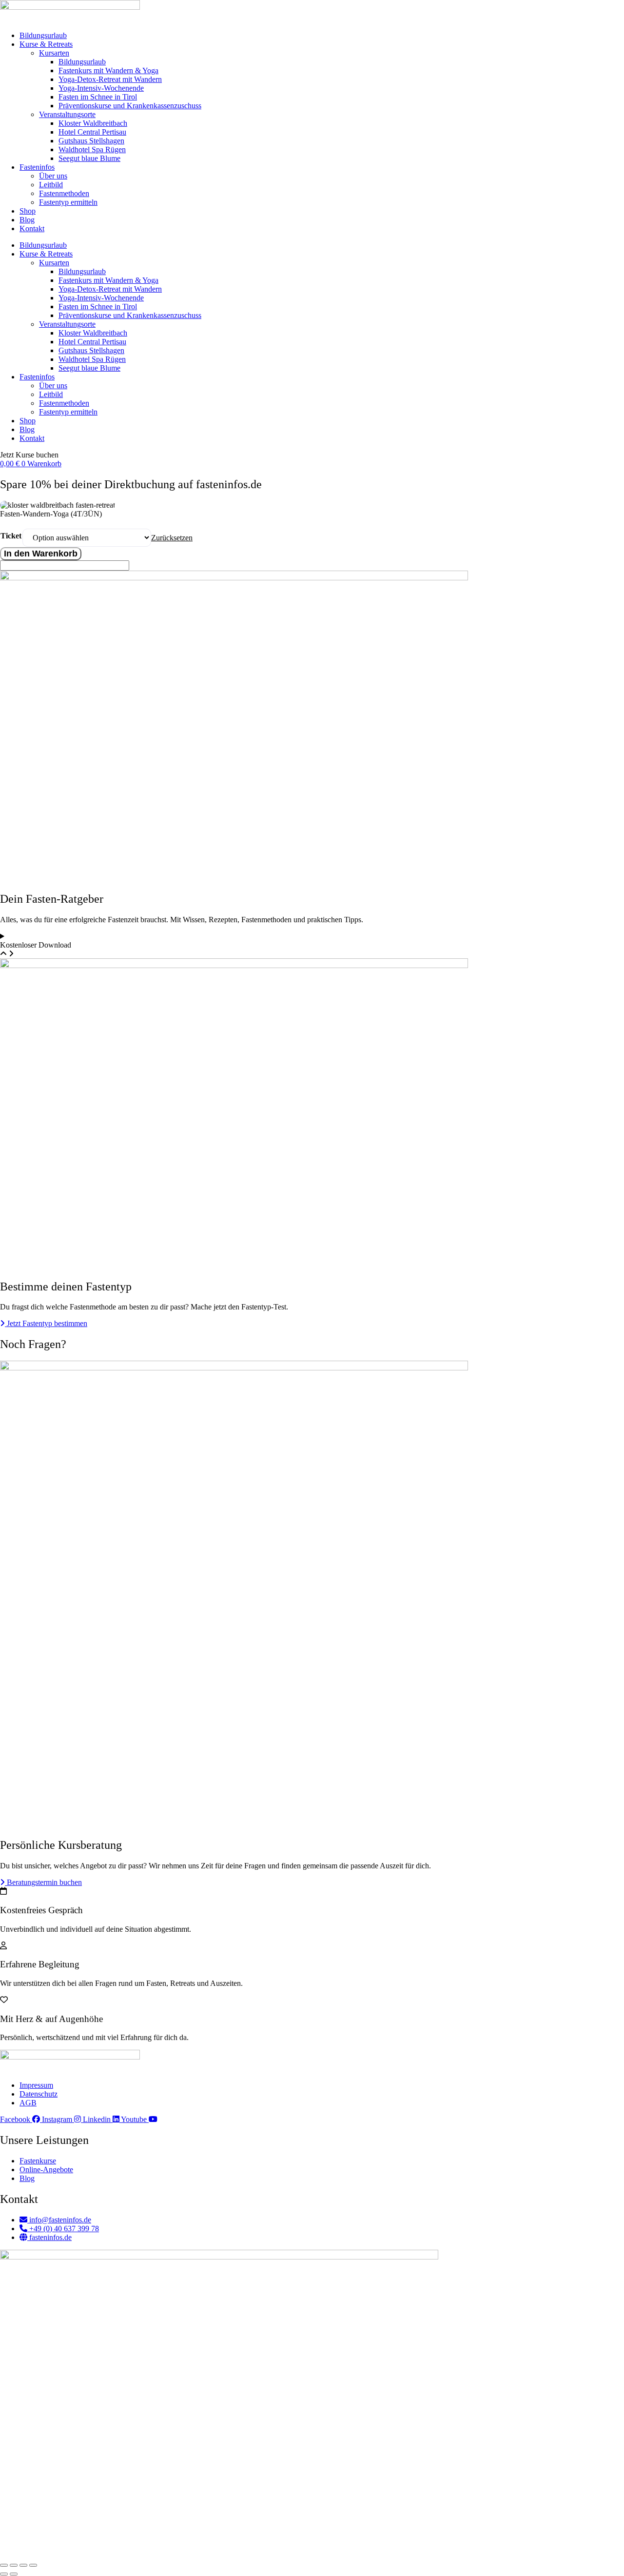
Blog (27, 220)
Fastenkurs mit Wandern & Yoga (108, 70)
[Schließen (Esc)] (33, 2565)
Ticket (11, 536)
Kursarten (54, 53)
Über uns (53, 176)
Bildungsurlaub (43, 35)
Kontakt (32, 228)
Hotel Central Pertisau (92, 132)
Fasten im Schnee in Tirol (98, 97)
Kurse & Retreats (46, 44)
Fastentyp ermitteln (68, 202)
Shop (28, 211)
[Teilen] (23, 2565)
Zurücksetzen (172, 538)
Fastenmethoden (64, 193)
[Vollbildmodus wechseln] (14, 2565)
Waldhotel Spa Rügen (92, 149)
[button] (29, 455)
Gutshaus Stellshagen (91, 141)
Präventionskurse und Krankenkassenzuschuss (130, 106)
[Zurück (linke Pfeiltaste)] (4, 2574)
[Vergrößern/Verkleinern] (4, 2565)
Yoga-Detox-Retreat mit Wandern (110, 79)
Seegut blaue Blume (89, 158)
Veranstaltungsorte (67, 114)
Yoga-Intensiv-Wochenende (101, 88)
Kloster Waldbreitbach (93, 123)
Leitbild (51, 185)
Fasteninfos (37, 167)
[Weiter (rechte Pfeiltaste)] (14, 2574)
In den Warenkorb (41, 554)
